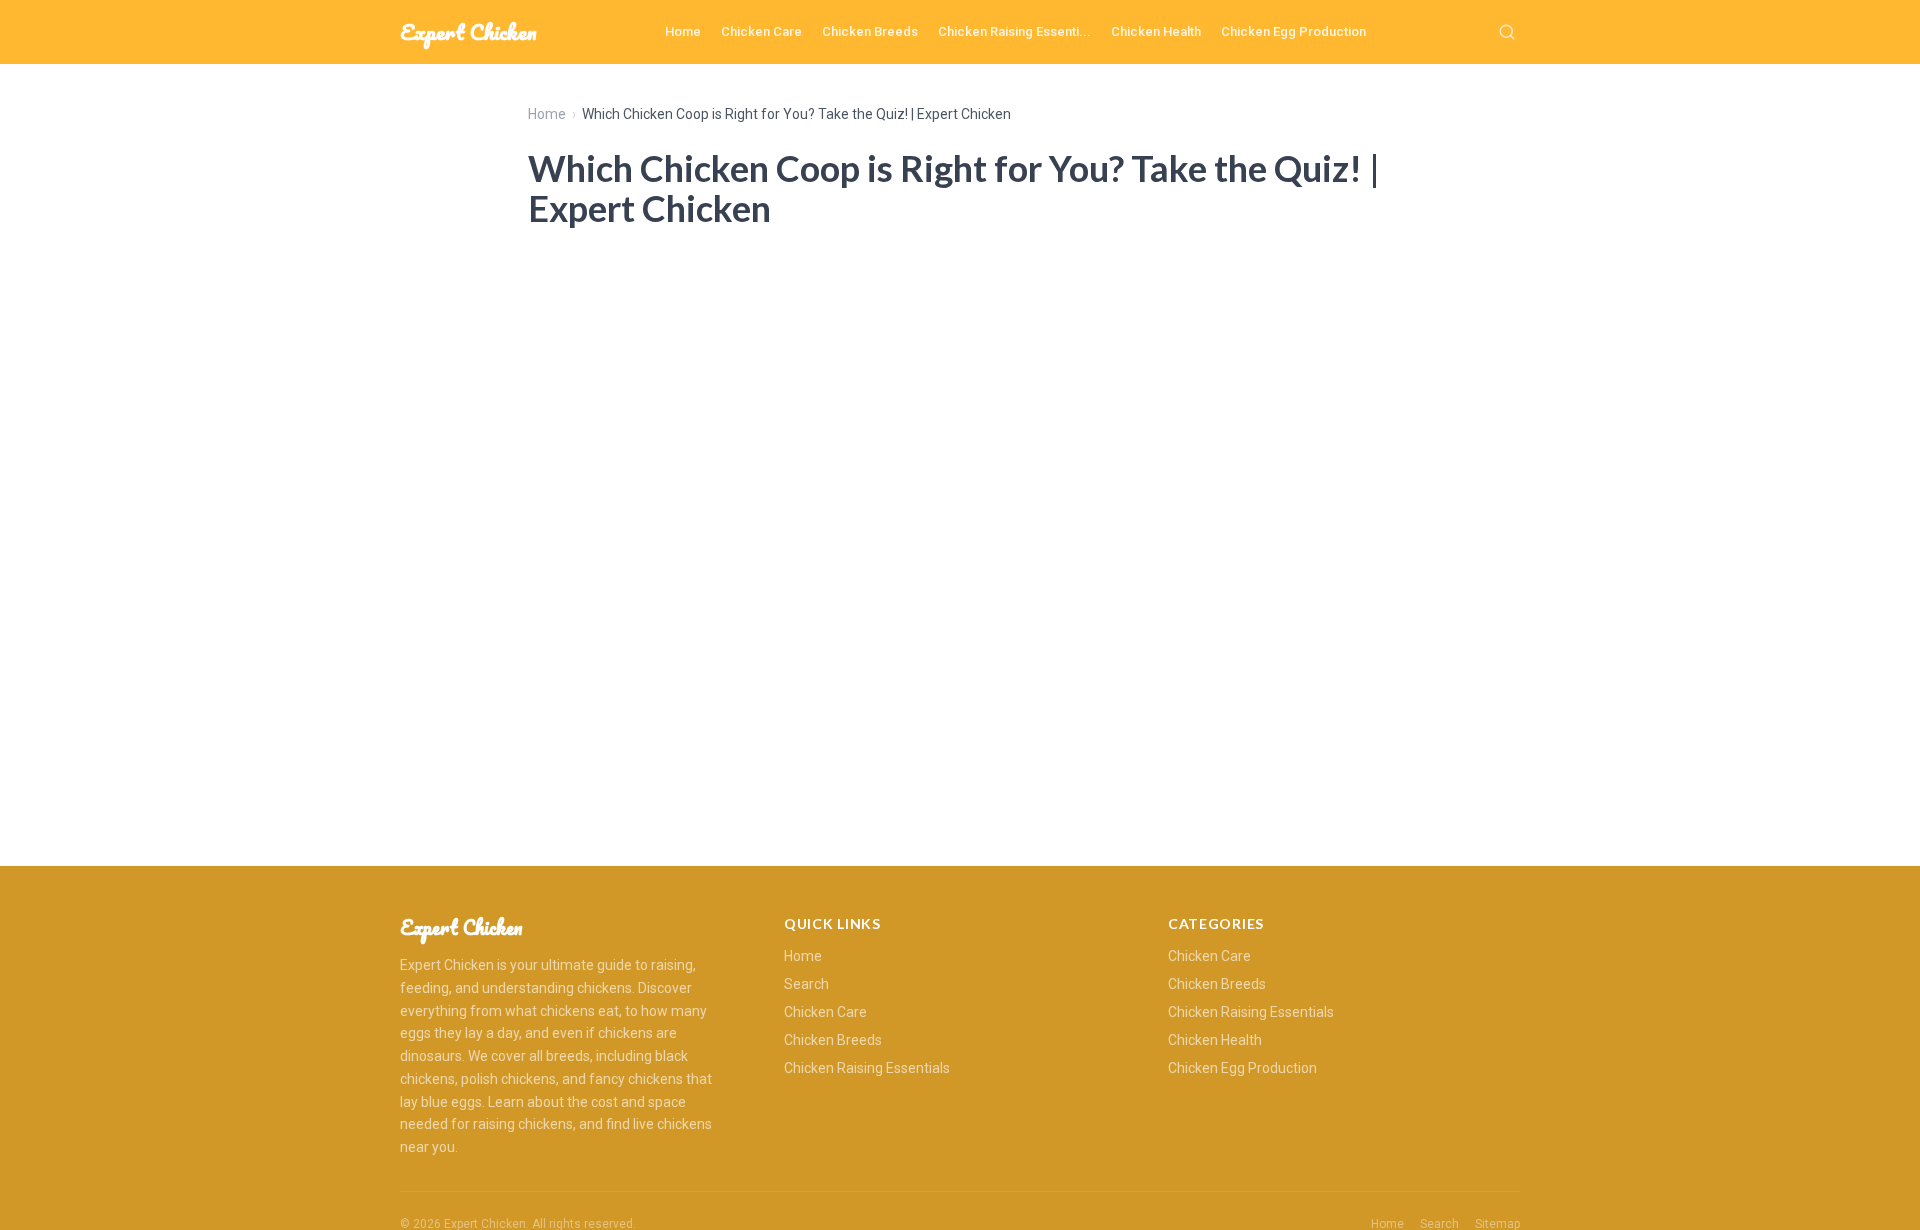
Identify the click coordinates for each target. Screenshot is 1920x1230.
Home (683, 31)
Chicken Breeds (870, 31)
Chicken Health (1156, 31)
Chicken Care (761, 31)
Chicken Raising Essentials (867, 1068)
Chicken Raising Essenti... (1014, 31)
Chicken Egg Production (1293, 31)
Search (806, 984)
